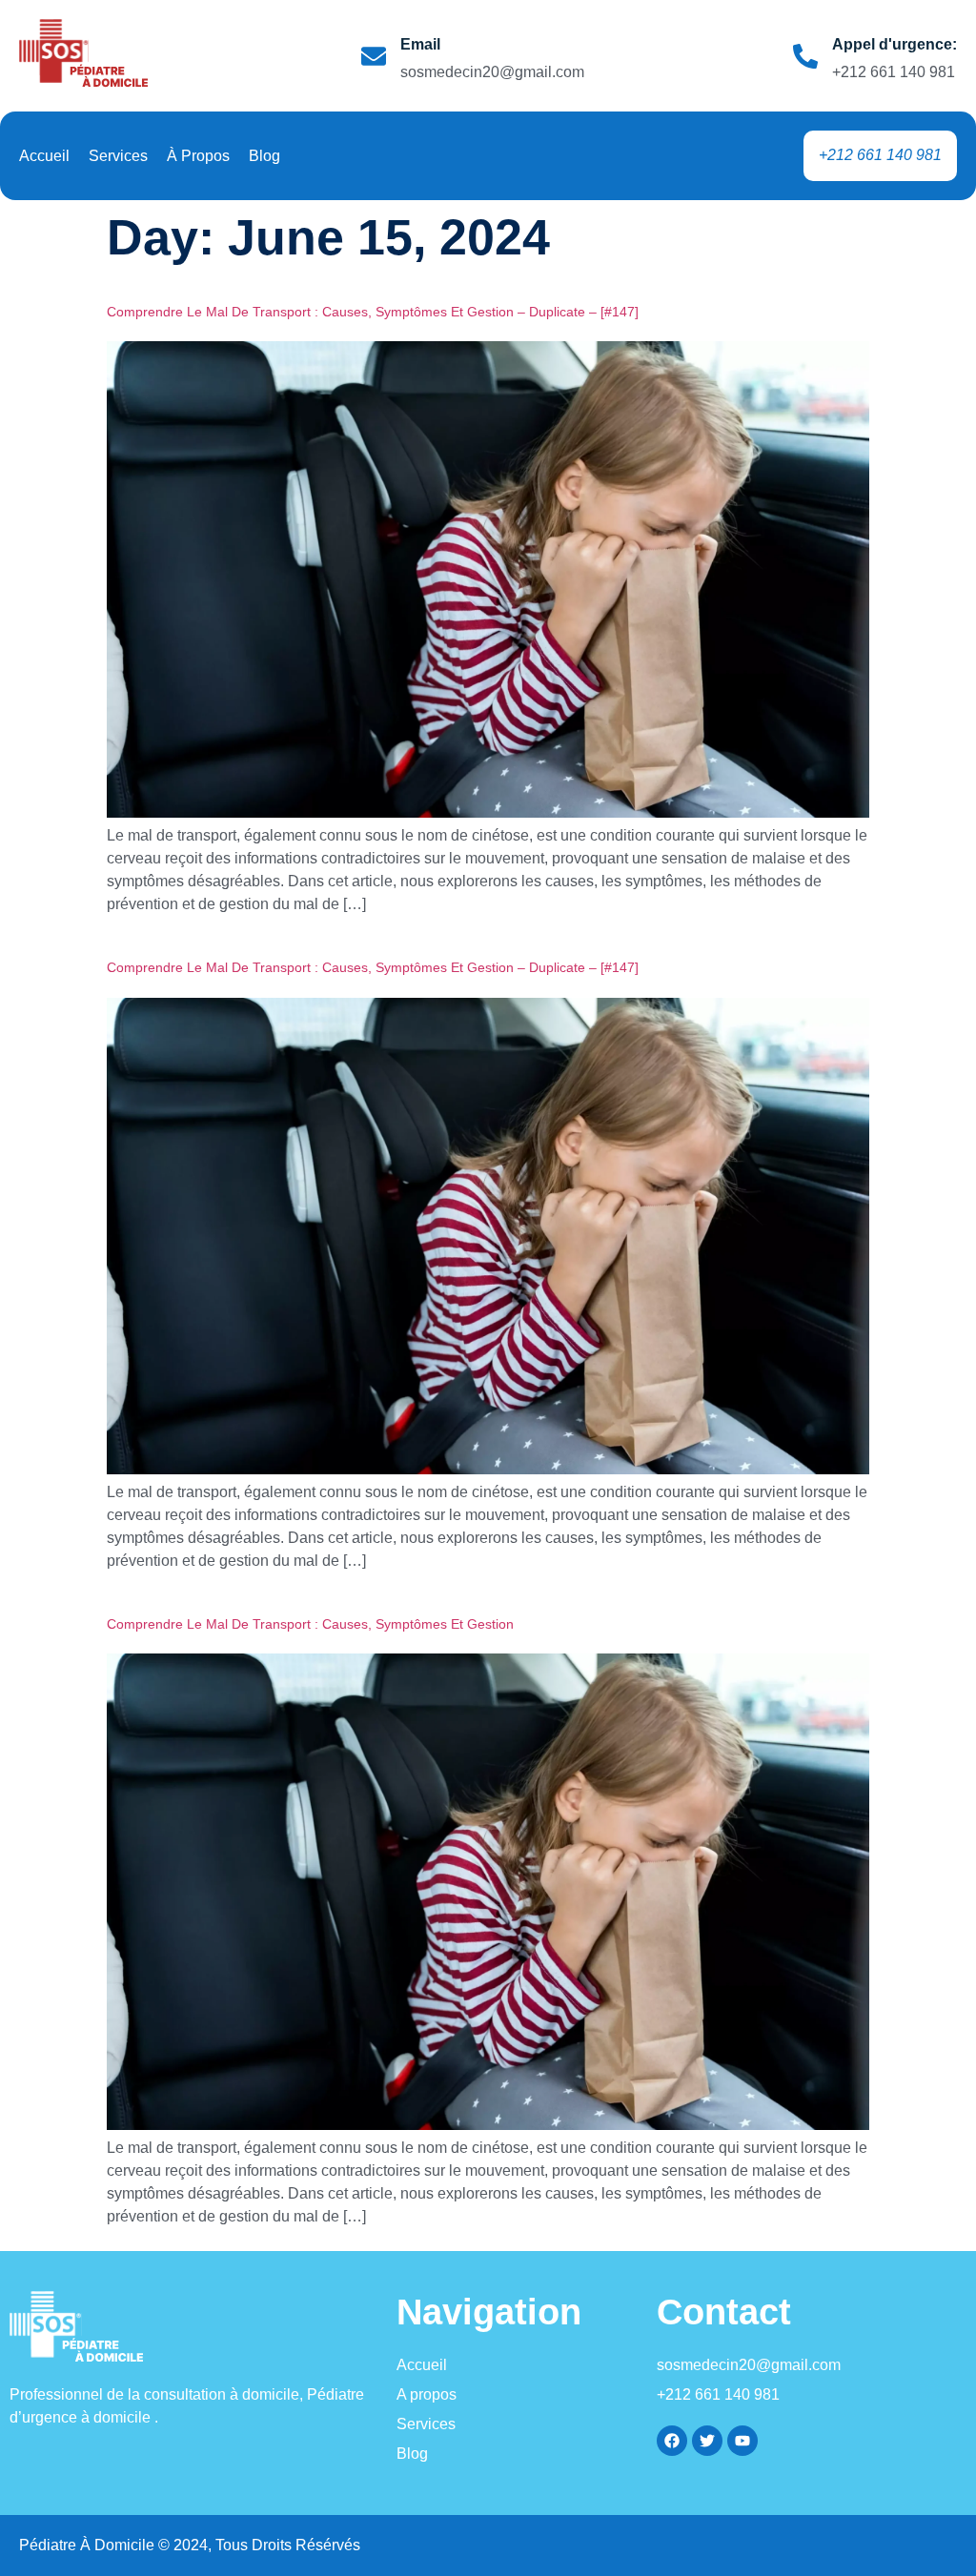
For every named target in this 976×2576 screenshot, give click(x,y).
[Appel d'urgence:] (805, 56)
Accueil (44, 156)
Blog (264, 156)
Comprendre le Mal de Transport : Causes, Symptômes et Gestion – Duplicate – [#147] (373, 312)
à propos (198, 156)
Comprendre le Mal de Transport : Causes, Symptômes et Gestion (310, 1624)
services (118, 156)
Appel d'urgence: (895, 44)
